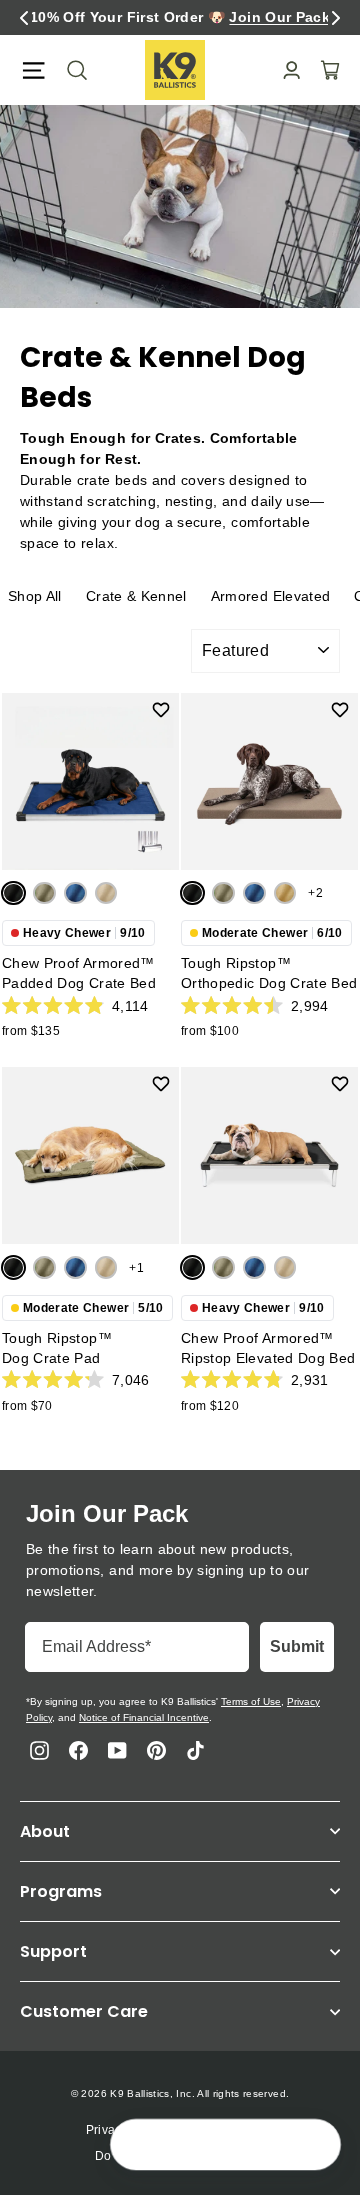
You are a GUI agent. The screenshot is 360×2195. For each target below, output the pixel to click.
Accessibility (239, 2130)
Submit (297, 1646)
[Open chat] (316, 2146)
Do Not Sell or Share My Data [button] (180, 2156)
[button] (24, 18)
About (45, 1831)
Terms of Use (251, 1701)
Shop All (35, 596)
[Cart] (324, 70)
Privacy (107, 2130)
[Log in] (285, 70)
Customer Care (84, 2011)
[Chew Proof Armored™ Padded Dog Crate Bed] (90, 781)
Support (53, 1951)
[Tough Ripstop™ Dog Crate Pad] (90, 1155)
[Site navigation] (33, 70)
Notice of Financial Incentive (144, 1717)
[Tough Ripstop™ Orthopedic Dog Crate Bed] (269, 781)
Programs (61, 1891)
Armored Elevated (271, 596)
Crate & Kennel (136, 596)
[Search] (71, 70)
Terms (165, 2130)
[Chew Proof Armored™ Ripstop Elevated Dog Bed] (269, 1155)
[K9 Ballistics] (175, 70)
